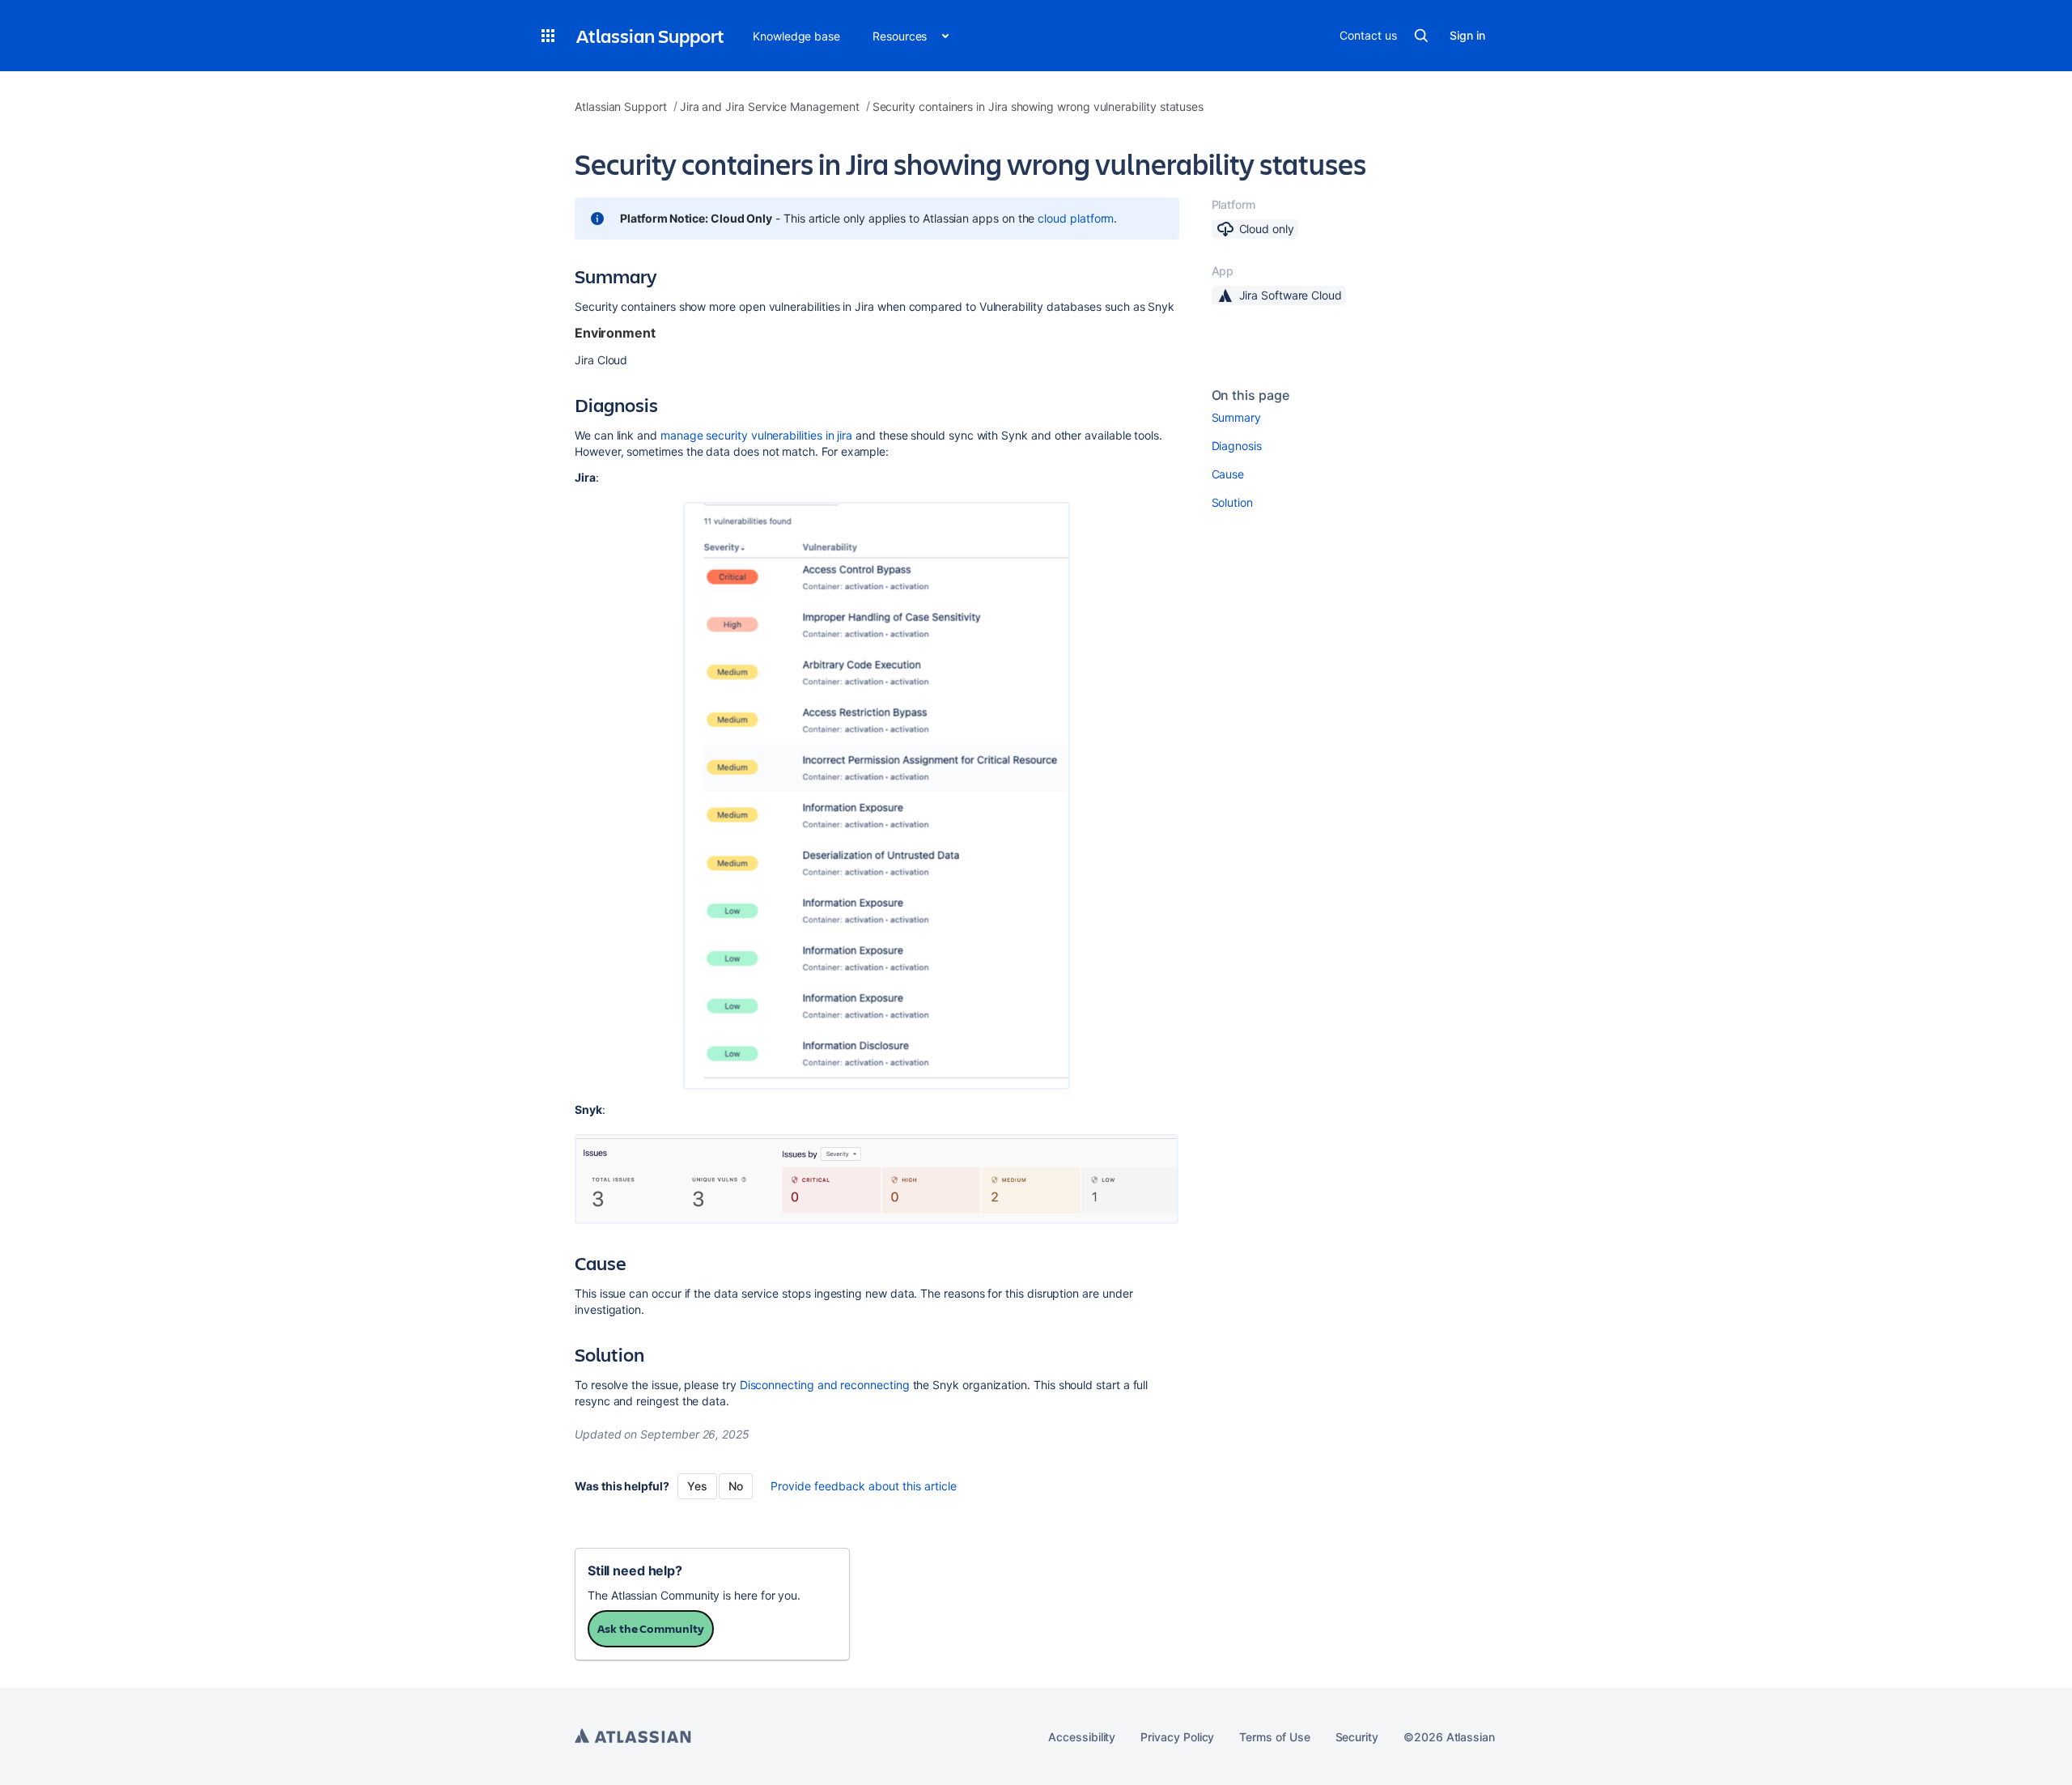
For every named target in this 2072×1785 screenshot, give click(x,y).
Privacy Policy (1177, 1737)
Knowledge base (796, 36)
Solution (1232, 502)
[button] (548, 36)
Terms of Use (1274, 1737)
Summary (1237, 417)
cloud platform (1076, 218)
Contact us (1368, 35)
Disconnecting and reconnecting (826, 1385)
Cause (1228, 474)
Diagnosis (1237, 446)
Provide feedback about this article (864, 1486)
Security (1357, 1737)
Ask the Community (651, 1628)
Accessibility (1082, 1737)
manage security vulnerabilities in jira (756, 435)
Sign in (1467, 35)
